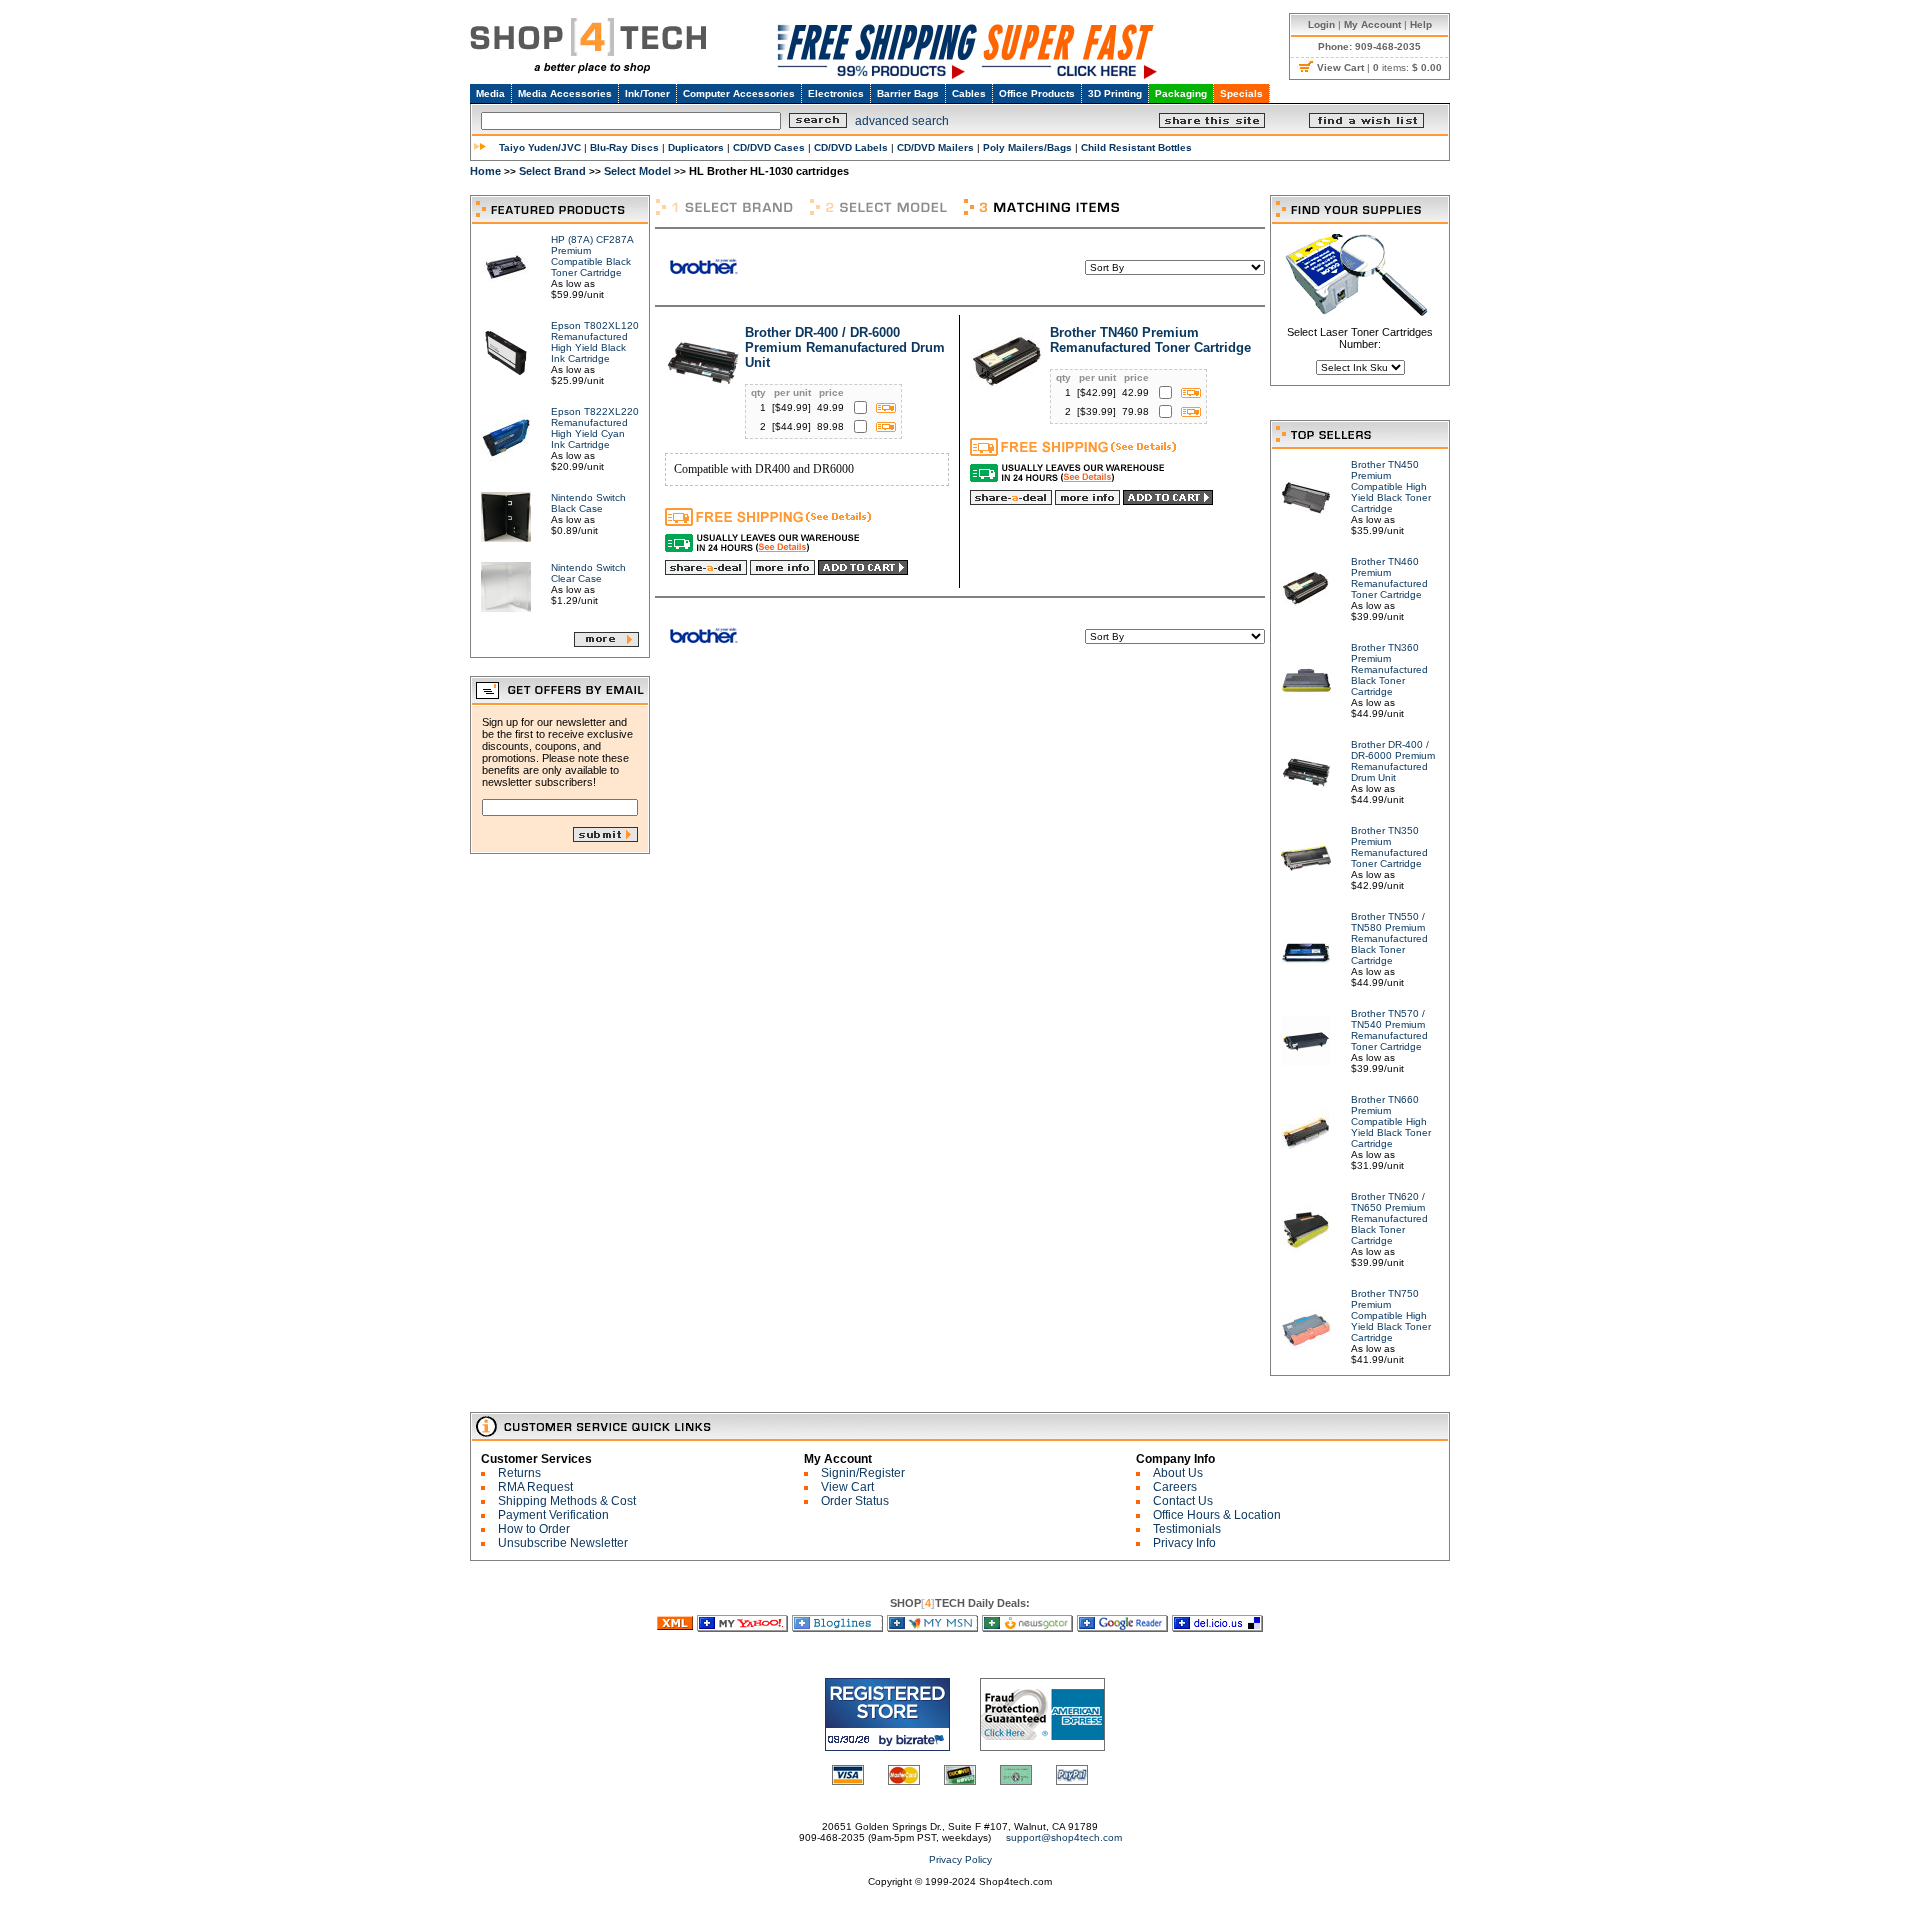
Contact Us (1183, 1501)
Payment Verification (553, 1515)
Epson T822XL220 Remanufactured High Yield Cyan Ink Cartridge (595, 428)
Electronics (836, 93)
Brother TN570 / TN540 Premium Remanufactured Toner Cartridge (1389, 1030)
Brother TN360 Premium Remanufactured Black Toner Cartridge (1389, 669)
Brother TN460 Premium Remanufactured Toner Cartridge (1150, 340)
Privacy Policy (960, 1859)
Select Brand (552, 171)
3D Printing (1115, 93)
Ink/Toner (647, 93)
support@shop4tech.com (1064, 1837)
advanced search (902, 121)
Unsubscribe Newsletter (563, 1543)
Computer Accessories (739, 93)
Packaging (1181, 93)
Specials (1241, 93)
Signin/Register (863, 1473)
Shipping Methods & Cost (567, 1501)
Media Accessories (565, 93)
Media (490, 93)
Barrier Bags (908, 93)
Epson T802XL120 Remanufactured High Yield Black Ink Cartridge (595, 342)
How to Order (534, 1529)
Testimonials (1187, 1529)
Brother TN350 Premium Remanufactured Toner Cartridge (1389, 847)
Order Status (855, 1501)
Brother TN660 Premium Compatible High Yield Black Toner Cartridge (1391, 1121)
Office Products (1037, 93)
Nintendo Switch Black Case (588, 503)
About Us (1178, 1473)
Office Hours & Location (1217, 1515)
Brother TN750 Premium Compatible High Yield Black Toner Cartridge (1391, 1315)
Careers (1175, 1487)
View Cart (847, 1487)
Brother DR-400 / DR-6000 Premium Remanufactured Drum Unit (845, 347)
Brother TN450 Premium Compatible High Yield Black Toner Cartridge (1391, 486)
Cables (969, 93)
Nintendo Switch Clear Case (588, 573)
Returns (519, 1473)
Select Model (637, 171)
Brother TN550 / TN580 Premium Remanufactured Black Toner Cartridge (1389, 938)
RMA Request (535, 1487)
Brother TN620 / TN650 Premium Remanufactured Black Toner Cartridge (1389, 1218)
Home (485, 171)
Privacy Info (1184, 1543)
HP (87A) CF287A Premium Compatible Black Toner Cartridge (592, 256)
